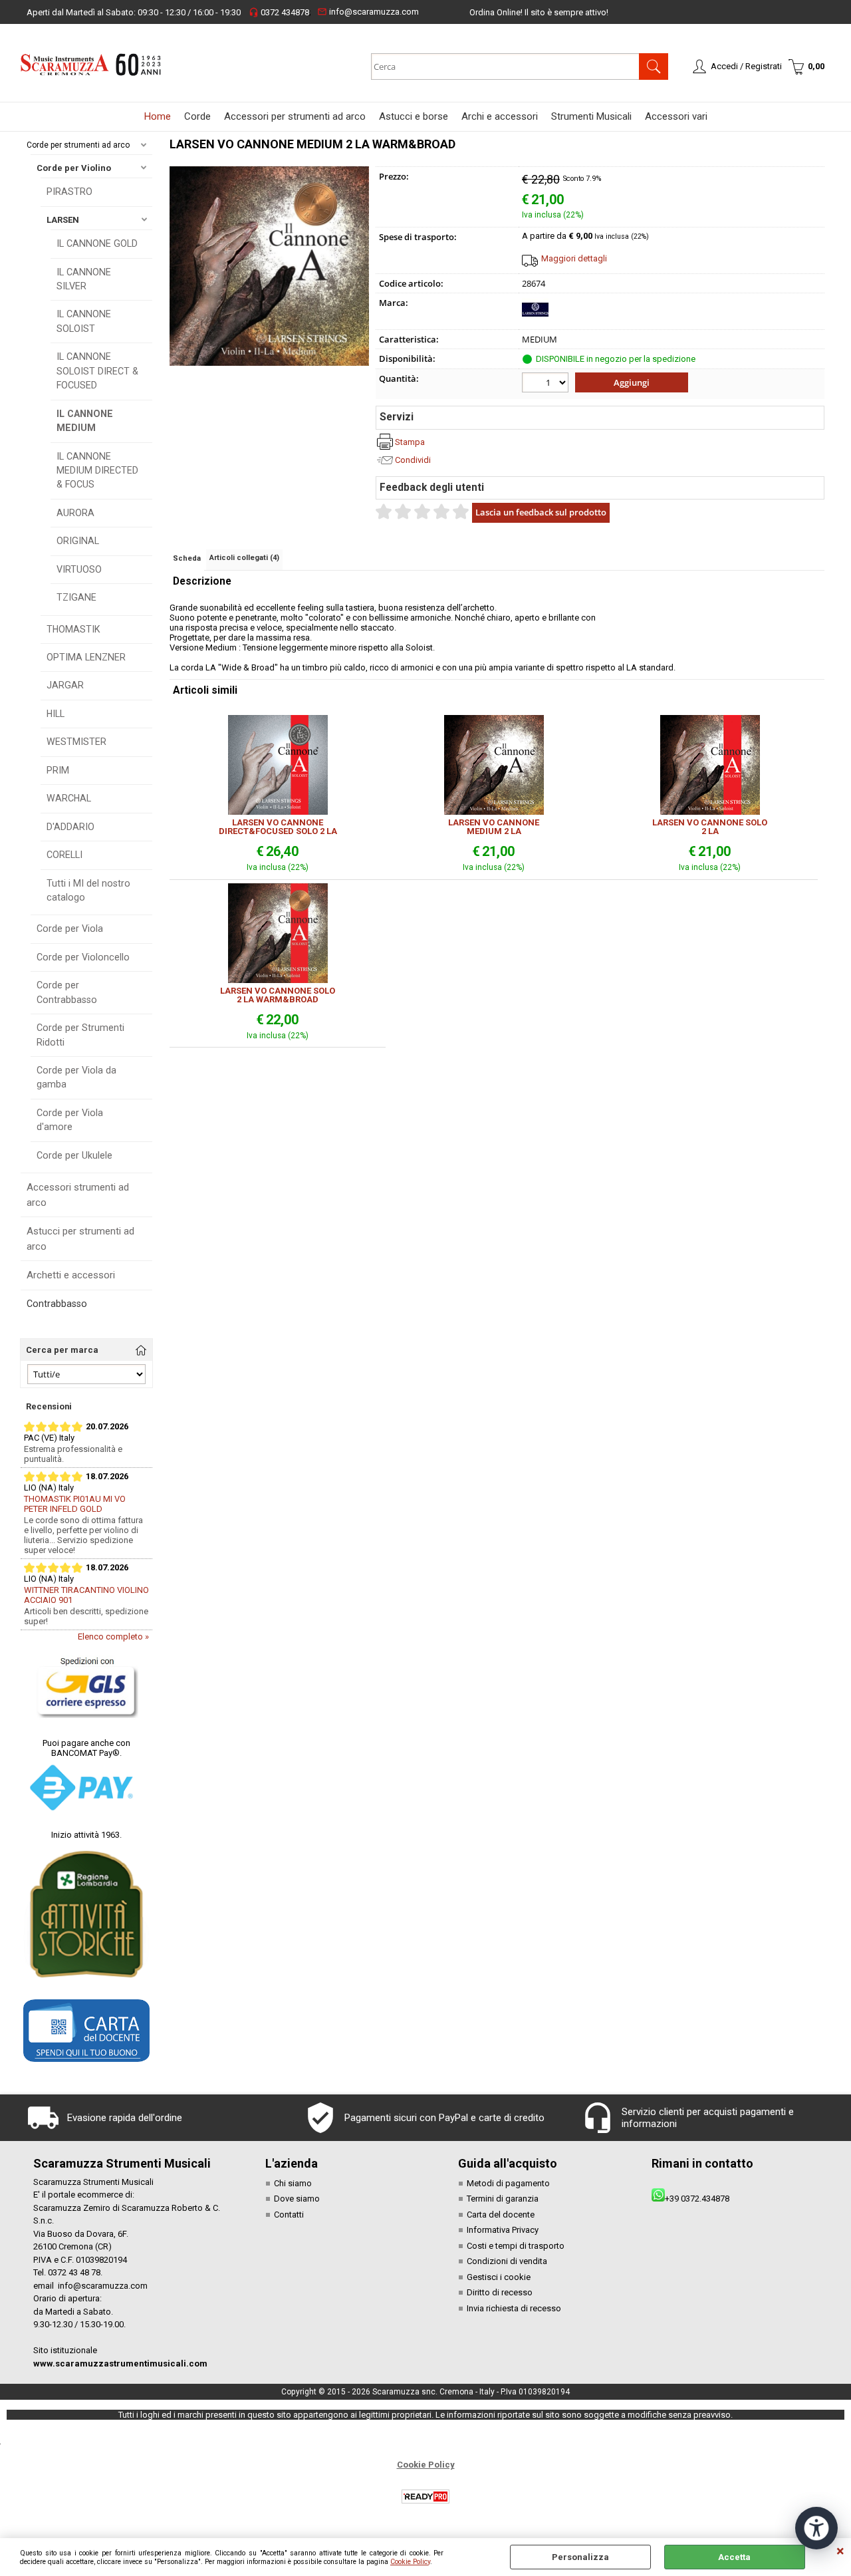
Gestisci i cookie (499, 2277)
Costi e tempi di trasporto (516, 2246)
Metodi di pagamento (508, 2183)
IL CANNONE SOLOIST (84, 321)
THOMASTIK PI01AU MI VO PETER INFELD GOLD (75, 1504)
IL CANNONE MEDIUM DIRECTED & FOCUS (97, 471)
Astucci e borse (414, 116)
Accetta (734, 2557)
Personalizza (580, 2557)
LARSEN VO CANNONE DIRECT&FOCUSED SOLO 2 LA (278, 827)
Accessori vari (676, 116)
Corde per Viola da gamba (76, 1077)
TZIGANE (76, 597)
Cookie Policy (410, 2562)
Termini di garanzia (503, 2199)
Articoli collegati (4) (244, 558)
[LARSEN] (535, 320)
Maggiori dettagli (574, 258)
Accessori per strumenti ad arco (295, 116)
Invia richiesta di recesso (514, 2308)
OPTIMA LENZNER (86, 657)
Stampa (410, 442)
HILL (56, 714)
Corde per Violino (74, 168)
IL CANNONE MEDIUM (85, 421)
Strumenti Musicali (591, 116)
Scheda (187, 558)
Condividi (413, 460)
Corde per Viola (70, 929)
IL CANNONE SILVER (84, 279)
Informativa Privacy (503, 2230)
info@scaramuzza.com (368, 12)
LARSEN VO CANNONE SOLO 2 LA (710, 827)
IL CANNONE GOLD (97, 243)
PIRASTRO (69, 192)
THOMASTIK (73, 629)
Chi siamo (293, 2183)
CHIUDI (840, 2551)
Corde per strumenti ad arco (78, 145)
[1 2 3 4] (547, 384)
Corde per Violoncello (83, 957)
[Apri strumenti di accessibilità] (816, 2528)
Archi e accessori (500, 116)
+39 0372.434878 (697, 2199)
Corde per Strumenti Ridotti (80, 1035)
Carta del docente (501, 2215)
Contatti (289, 2215)
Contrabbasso (57, 1304)
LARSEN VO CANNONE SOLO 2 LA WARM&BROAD (278, 995)
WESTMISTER (76, 742)
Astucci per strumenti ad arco (80, 1239)
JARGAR (65, 685)
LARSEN (63, 220)
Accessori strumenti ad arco (78, 1195)
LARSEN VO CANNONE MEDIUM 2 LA (494, 827)
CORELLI (64, 855)
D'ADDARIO (70, 827)
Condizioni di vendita (507, 2261)
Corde (197, 116)
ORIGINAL (78, 541)
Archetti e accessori (71, 1275)
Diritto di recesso (500, 2292)
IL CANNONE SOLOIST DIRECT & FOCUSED (97, 371)
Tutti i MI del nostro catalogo (88, 890)
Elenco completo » (113, 1637)
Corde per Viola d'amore (70, 1120)
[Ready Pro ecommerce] (425, 2497)
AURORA (75, 513)
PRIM (58, 770)
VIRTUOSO (79, 569)
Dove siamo (297, 2199)
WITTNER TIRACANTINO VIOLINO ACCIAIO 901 (86, 1595)
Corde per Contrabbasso (67, 992)
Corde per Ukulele (74, 1155)
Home (158, 116)
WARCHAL (69, 798)
